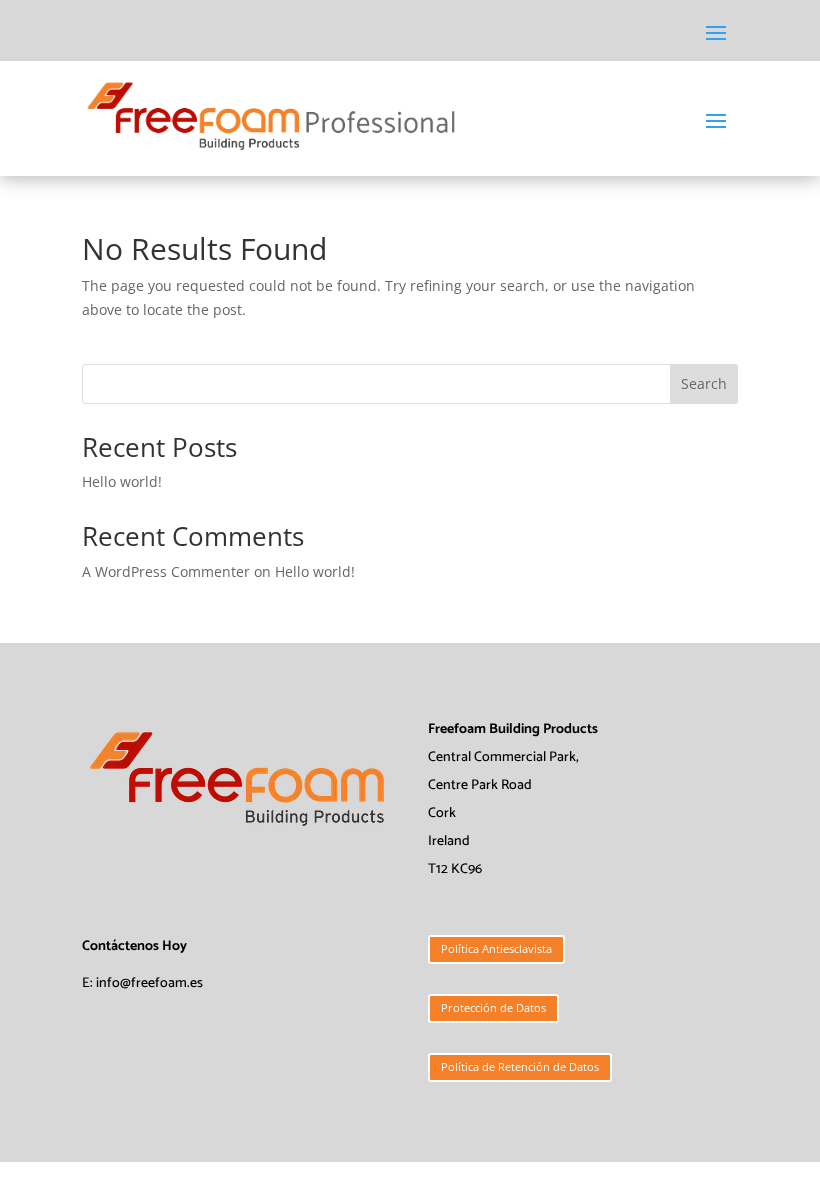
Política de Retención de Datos (520, 1066)
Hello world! (122, 481)
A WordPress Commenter (166, 571)
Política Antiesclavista (496, 948)
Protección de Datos (493, 1007)
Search (704, 383)
